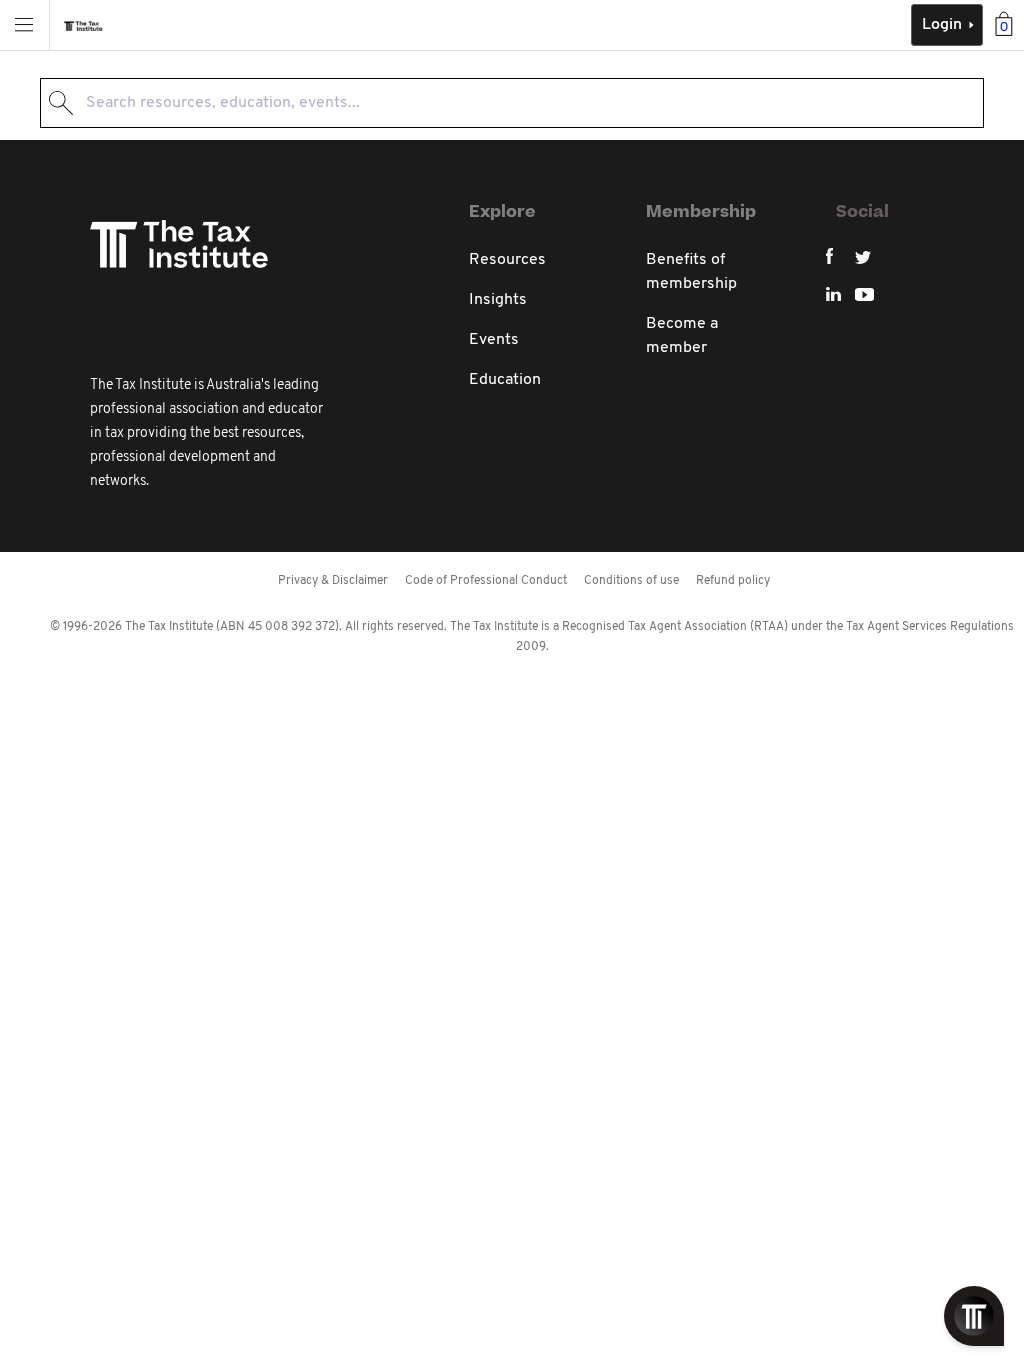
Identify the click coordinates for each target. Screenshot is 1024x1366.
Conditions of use (631, 581)
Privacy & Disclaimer (333, 581)
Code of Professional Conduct (486, 581)
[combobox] (512, 103)
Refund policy (733, 581)
